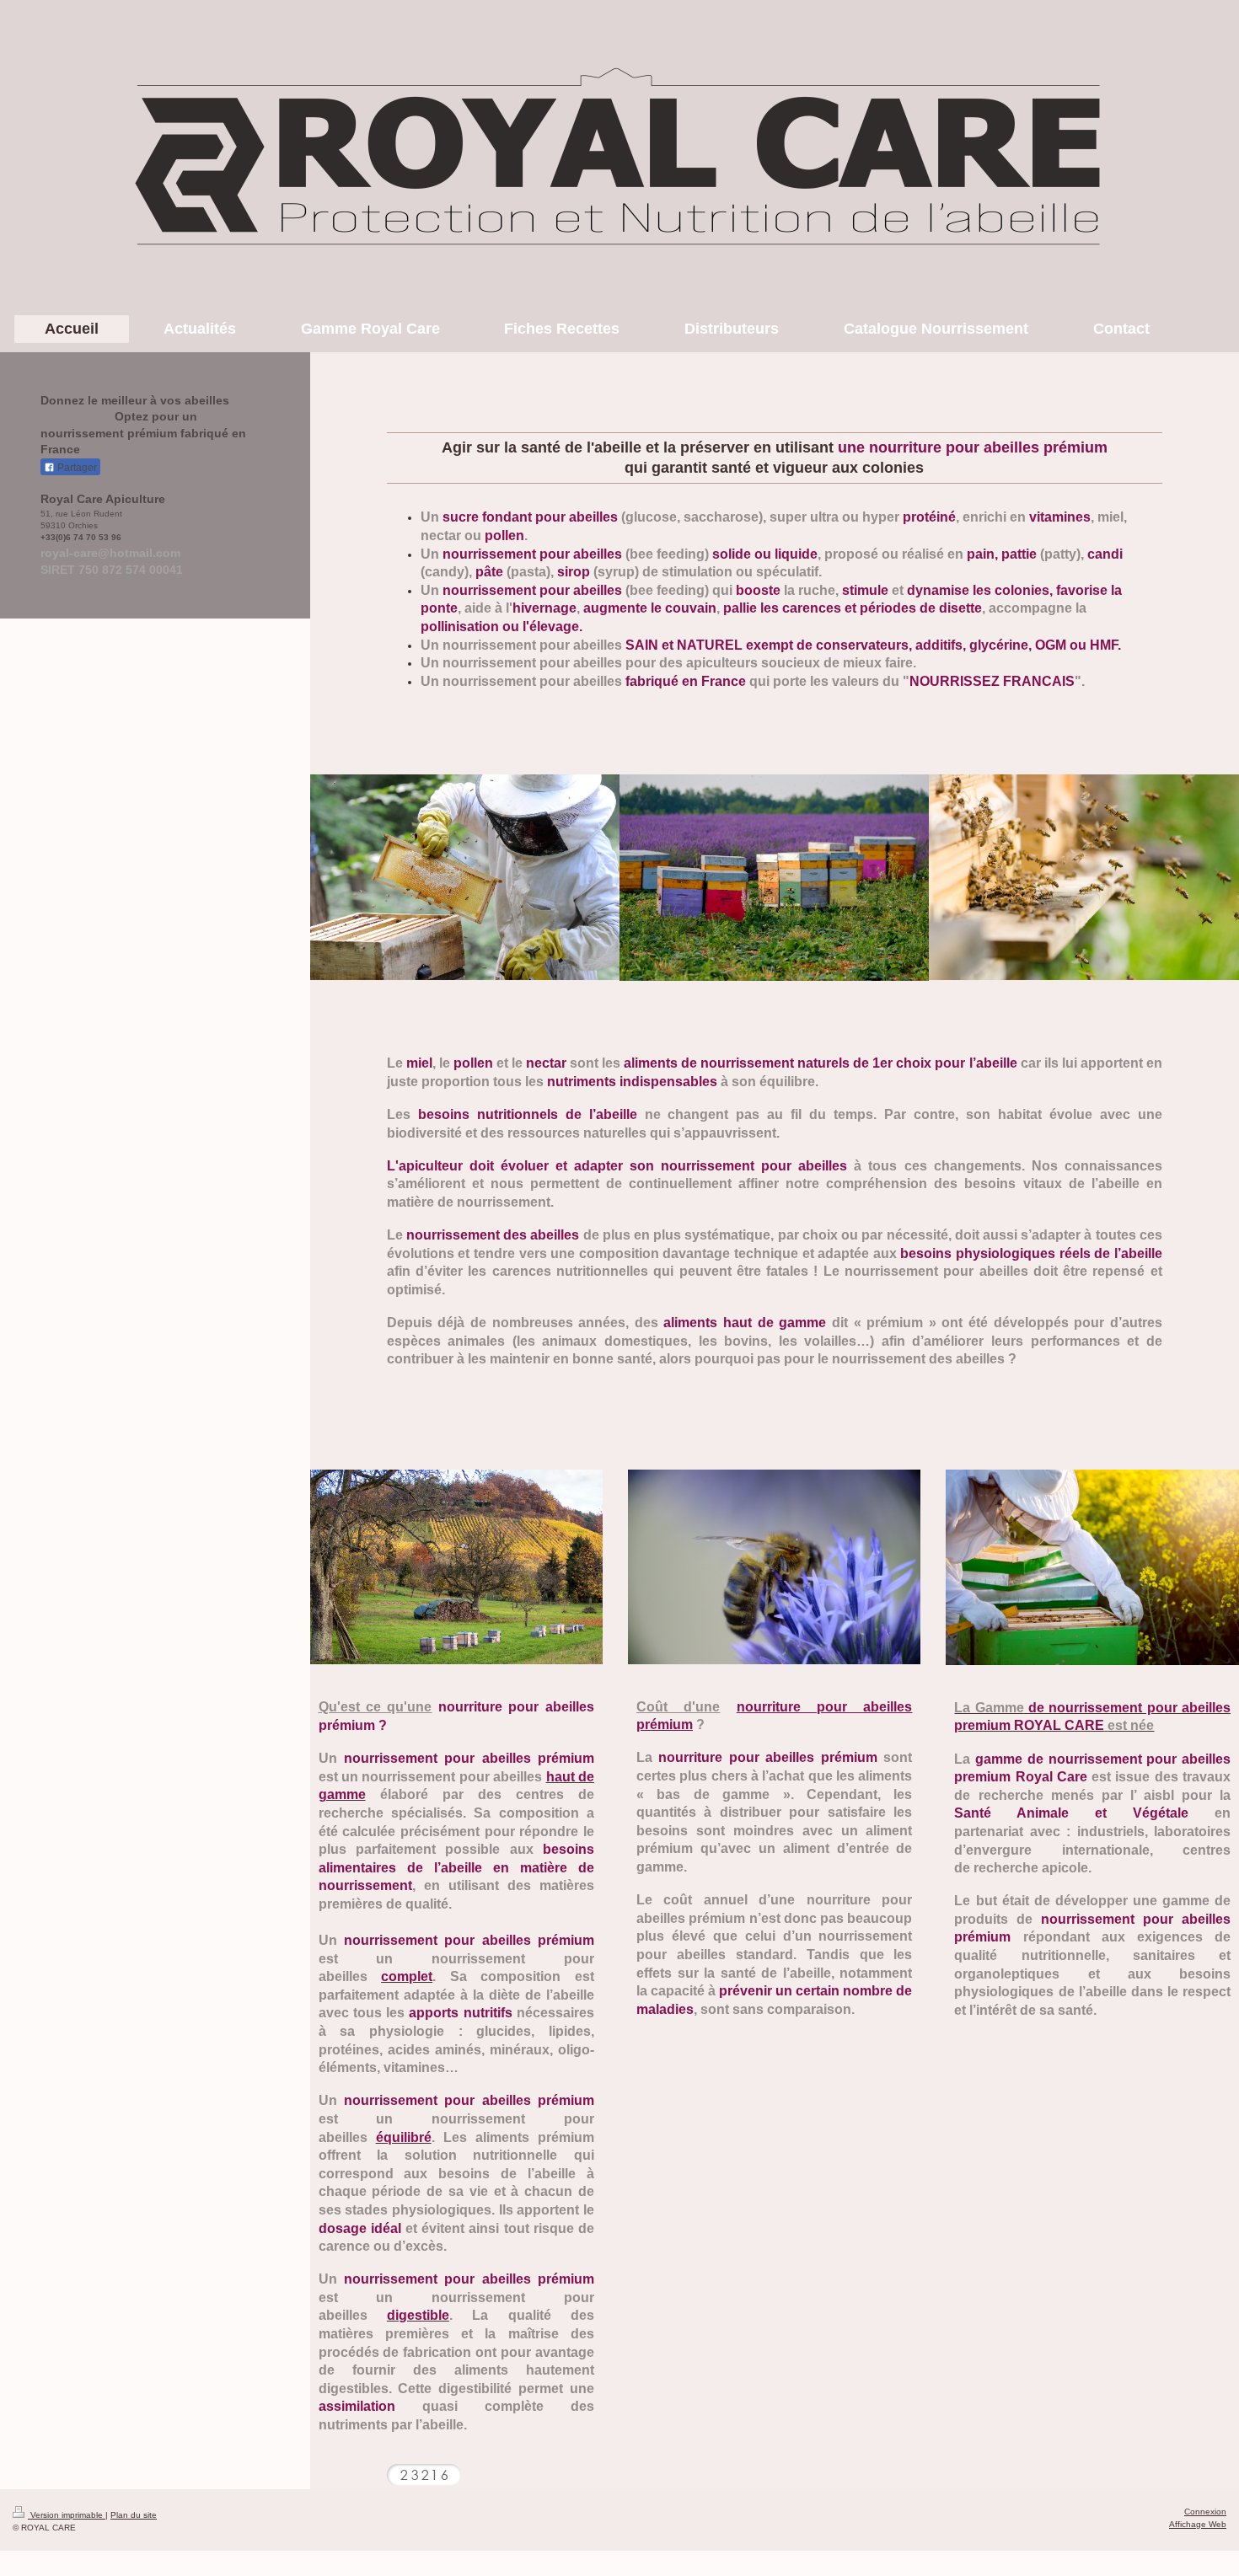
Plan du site (134, 2515)
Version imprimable (67, 2515)
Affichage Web (1198, 2524)
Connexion (1205, 2512)
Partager (76, 468)
